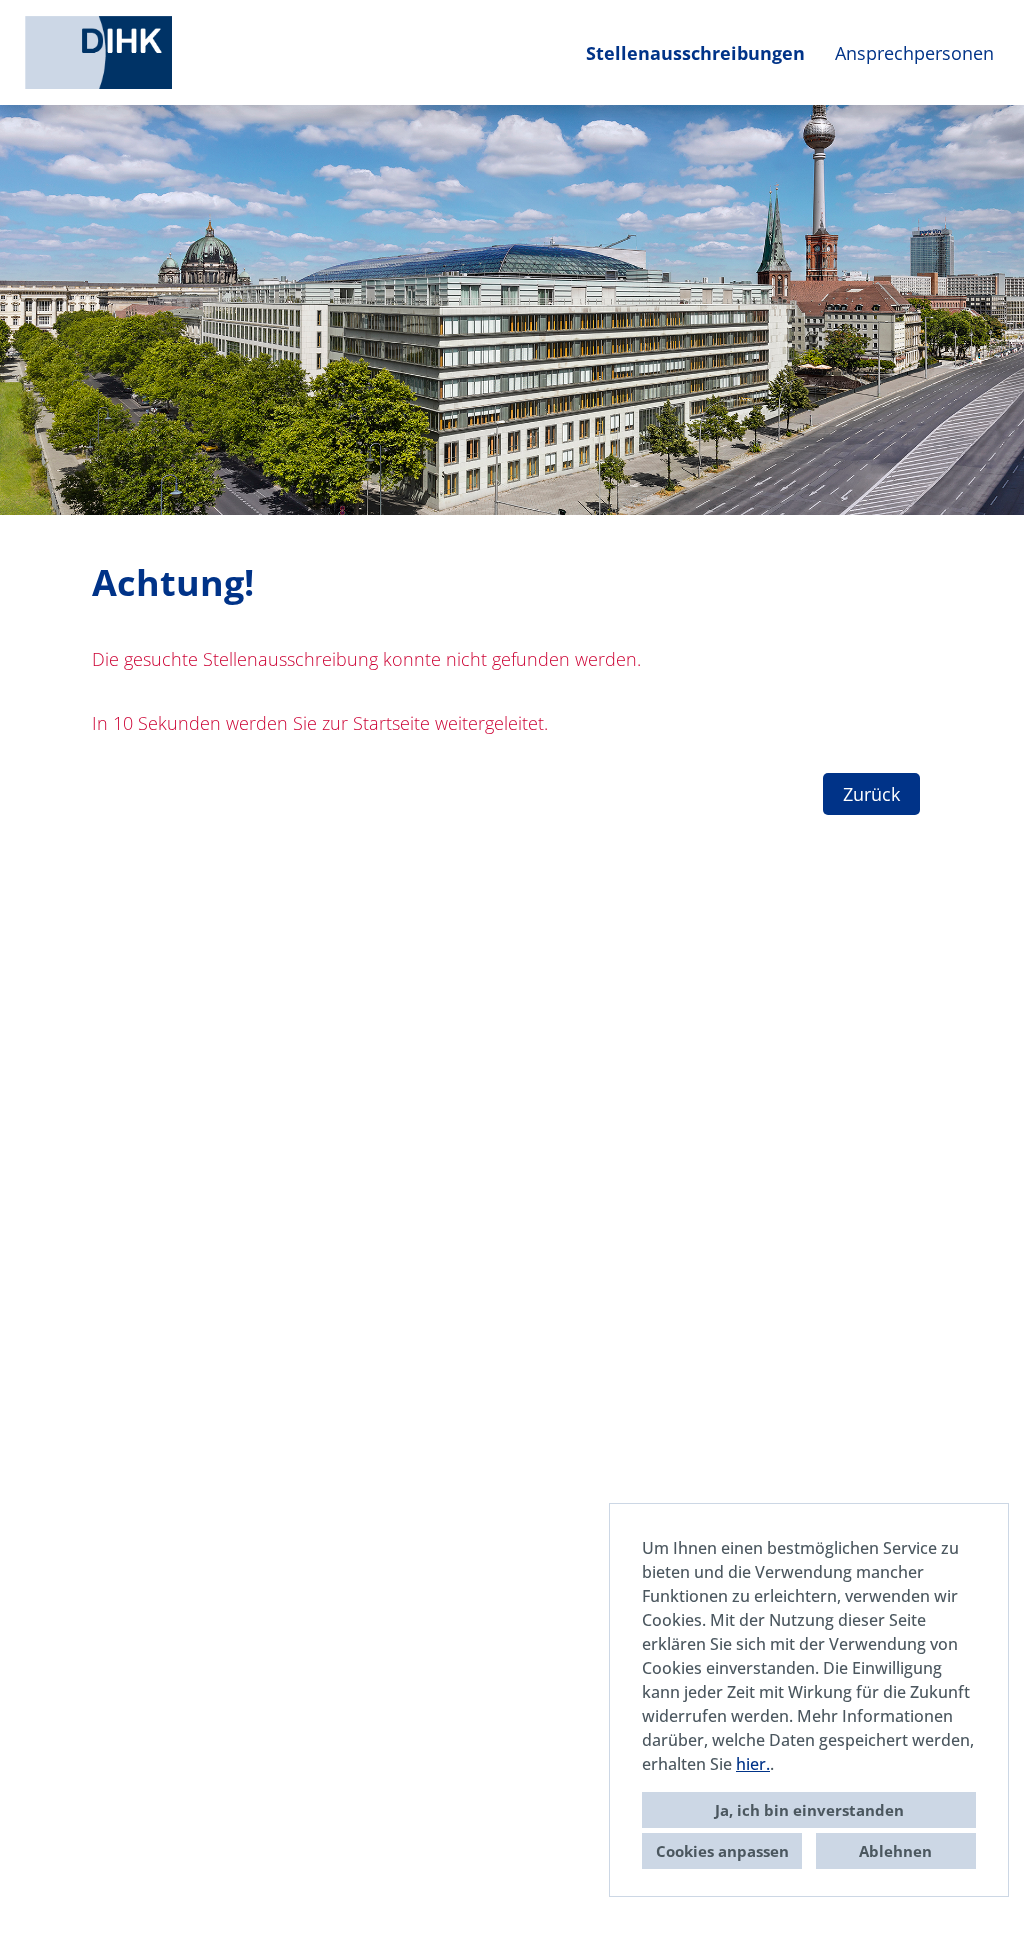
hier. (753, 1764)
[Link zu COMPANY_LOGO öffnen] (98, 52)
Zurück (871, 794)
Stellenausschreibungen (695, 53)
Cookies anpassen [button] (722, 1851)
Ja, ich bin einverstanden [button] (809, 1810)
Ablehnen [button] (895, 1851)
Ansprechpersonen (914, 53)
